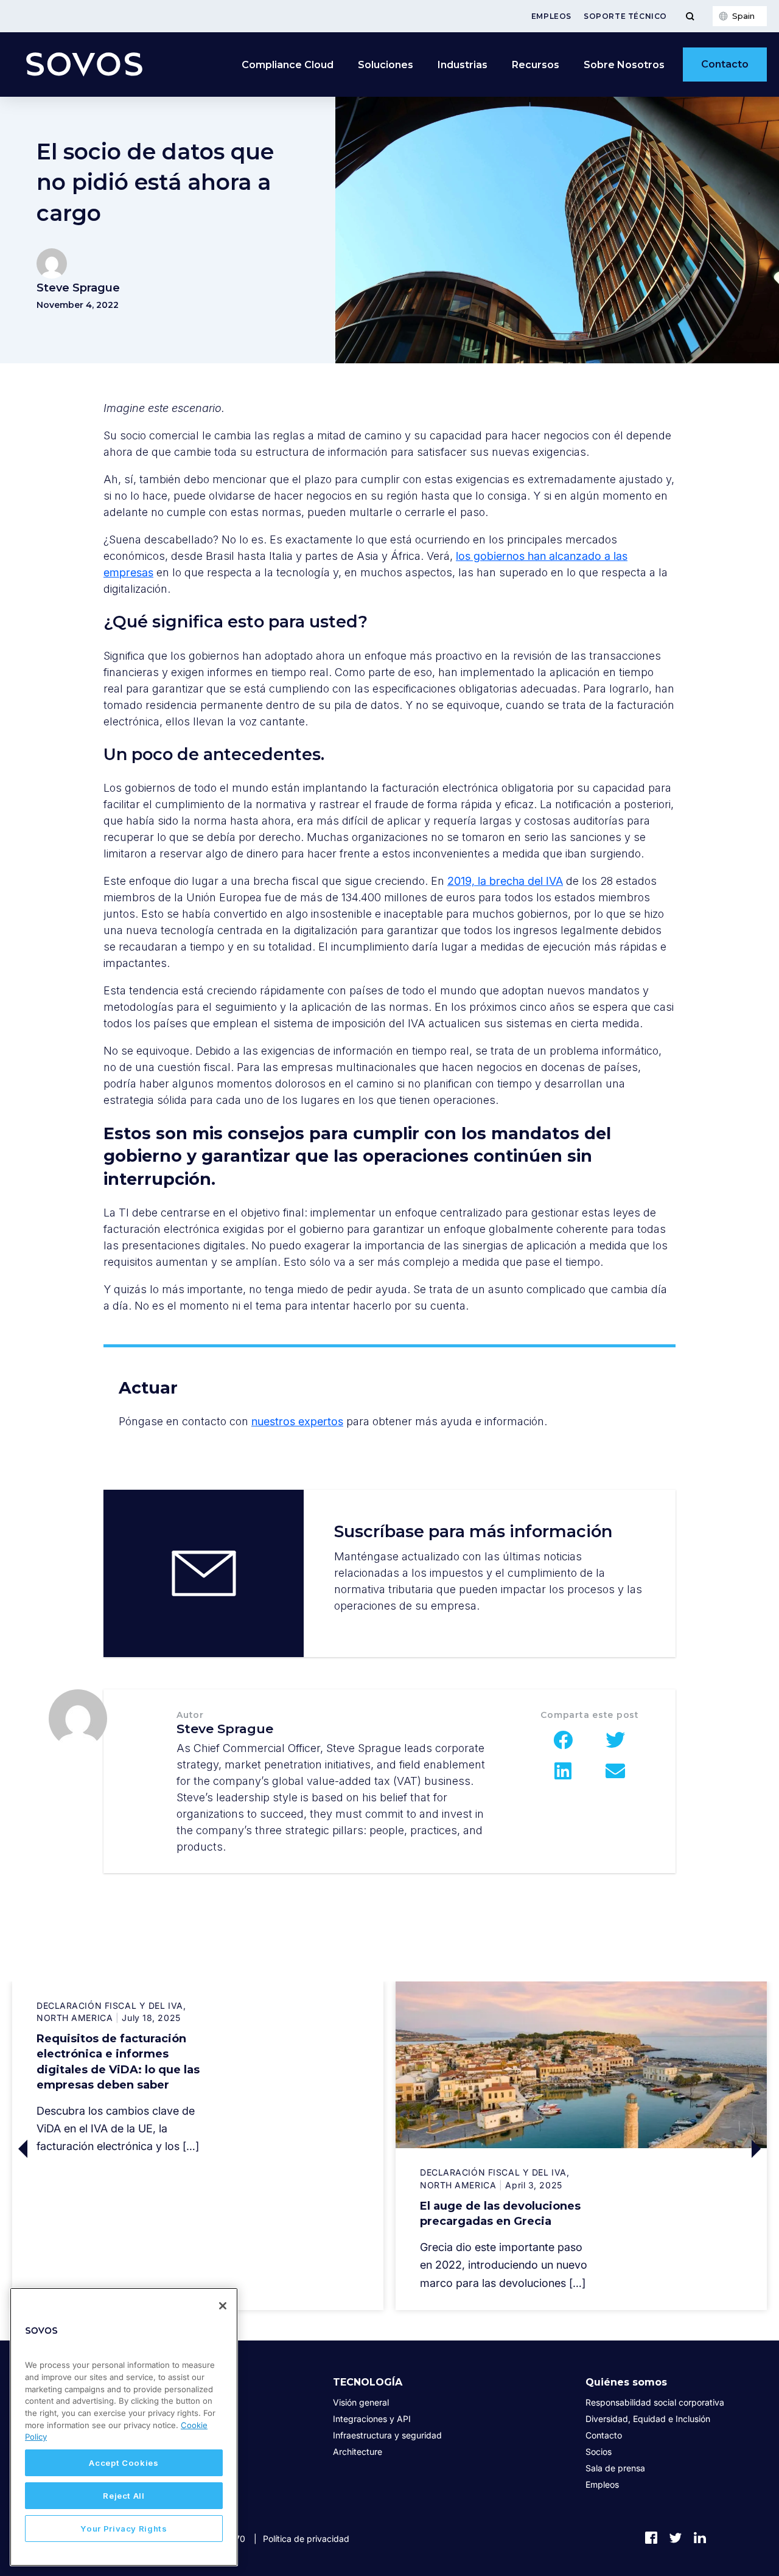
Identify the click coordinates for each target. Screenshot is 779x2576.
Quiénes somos (626, 2382)
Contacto (725, 64)
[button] (564, 1740)
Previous (105, 2149)
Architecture (358, 2452)
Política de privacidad (306, 2539)
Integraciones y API (372, 2419)
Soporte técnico (625, 16)
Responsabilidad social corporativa (655, 2402)
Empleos (551, 16)
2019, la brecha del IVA (505, 881)
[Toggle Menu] (690, 16)
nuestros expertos (297, 1421)
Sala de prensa (615, 2468)
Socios (599, 2452)
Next (674, 2149)
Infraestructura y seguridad (387, 2435)
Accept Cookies (124, 2463)
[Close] (223, 2306)
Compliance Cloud (288, 65)
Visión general (361, 2402)
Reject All (124, 2496)
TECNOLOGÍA (368, 2382)
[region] (124, 2427)
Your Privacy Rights (124, 2529)
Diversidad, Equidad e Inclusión (648, 2419)
